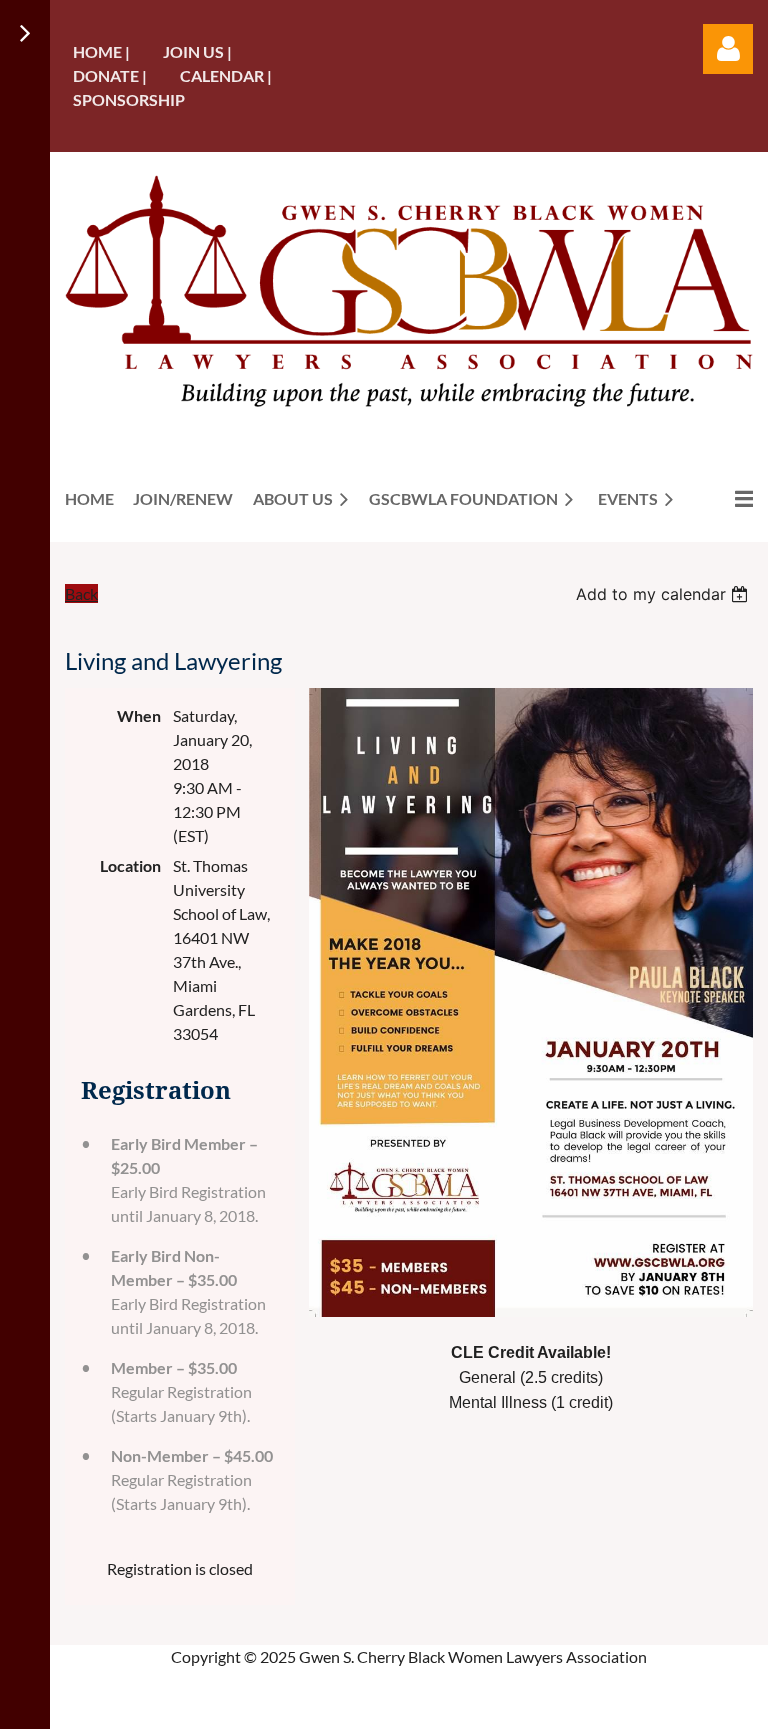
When (139, 715)
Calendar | (226, 75)
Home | (101, 51)
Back (81, 593)
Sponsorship (129, 99)
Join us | (197, 51)
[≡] (723, 498)
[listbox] (664, 594)
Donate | (110, 75)
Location (130, 865)
